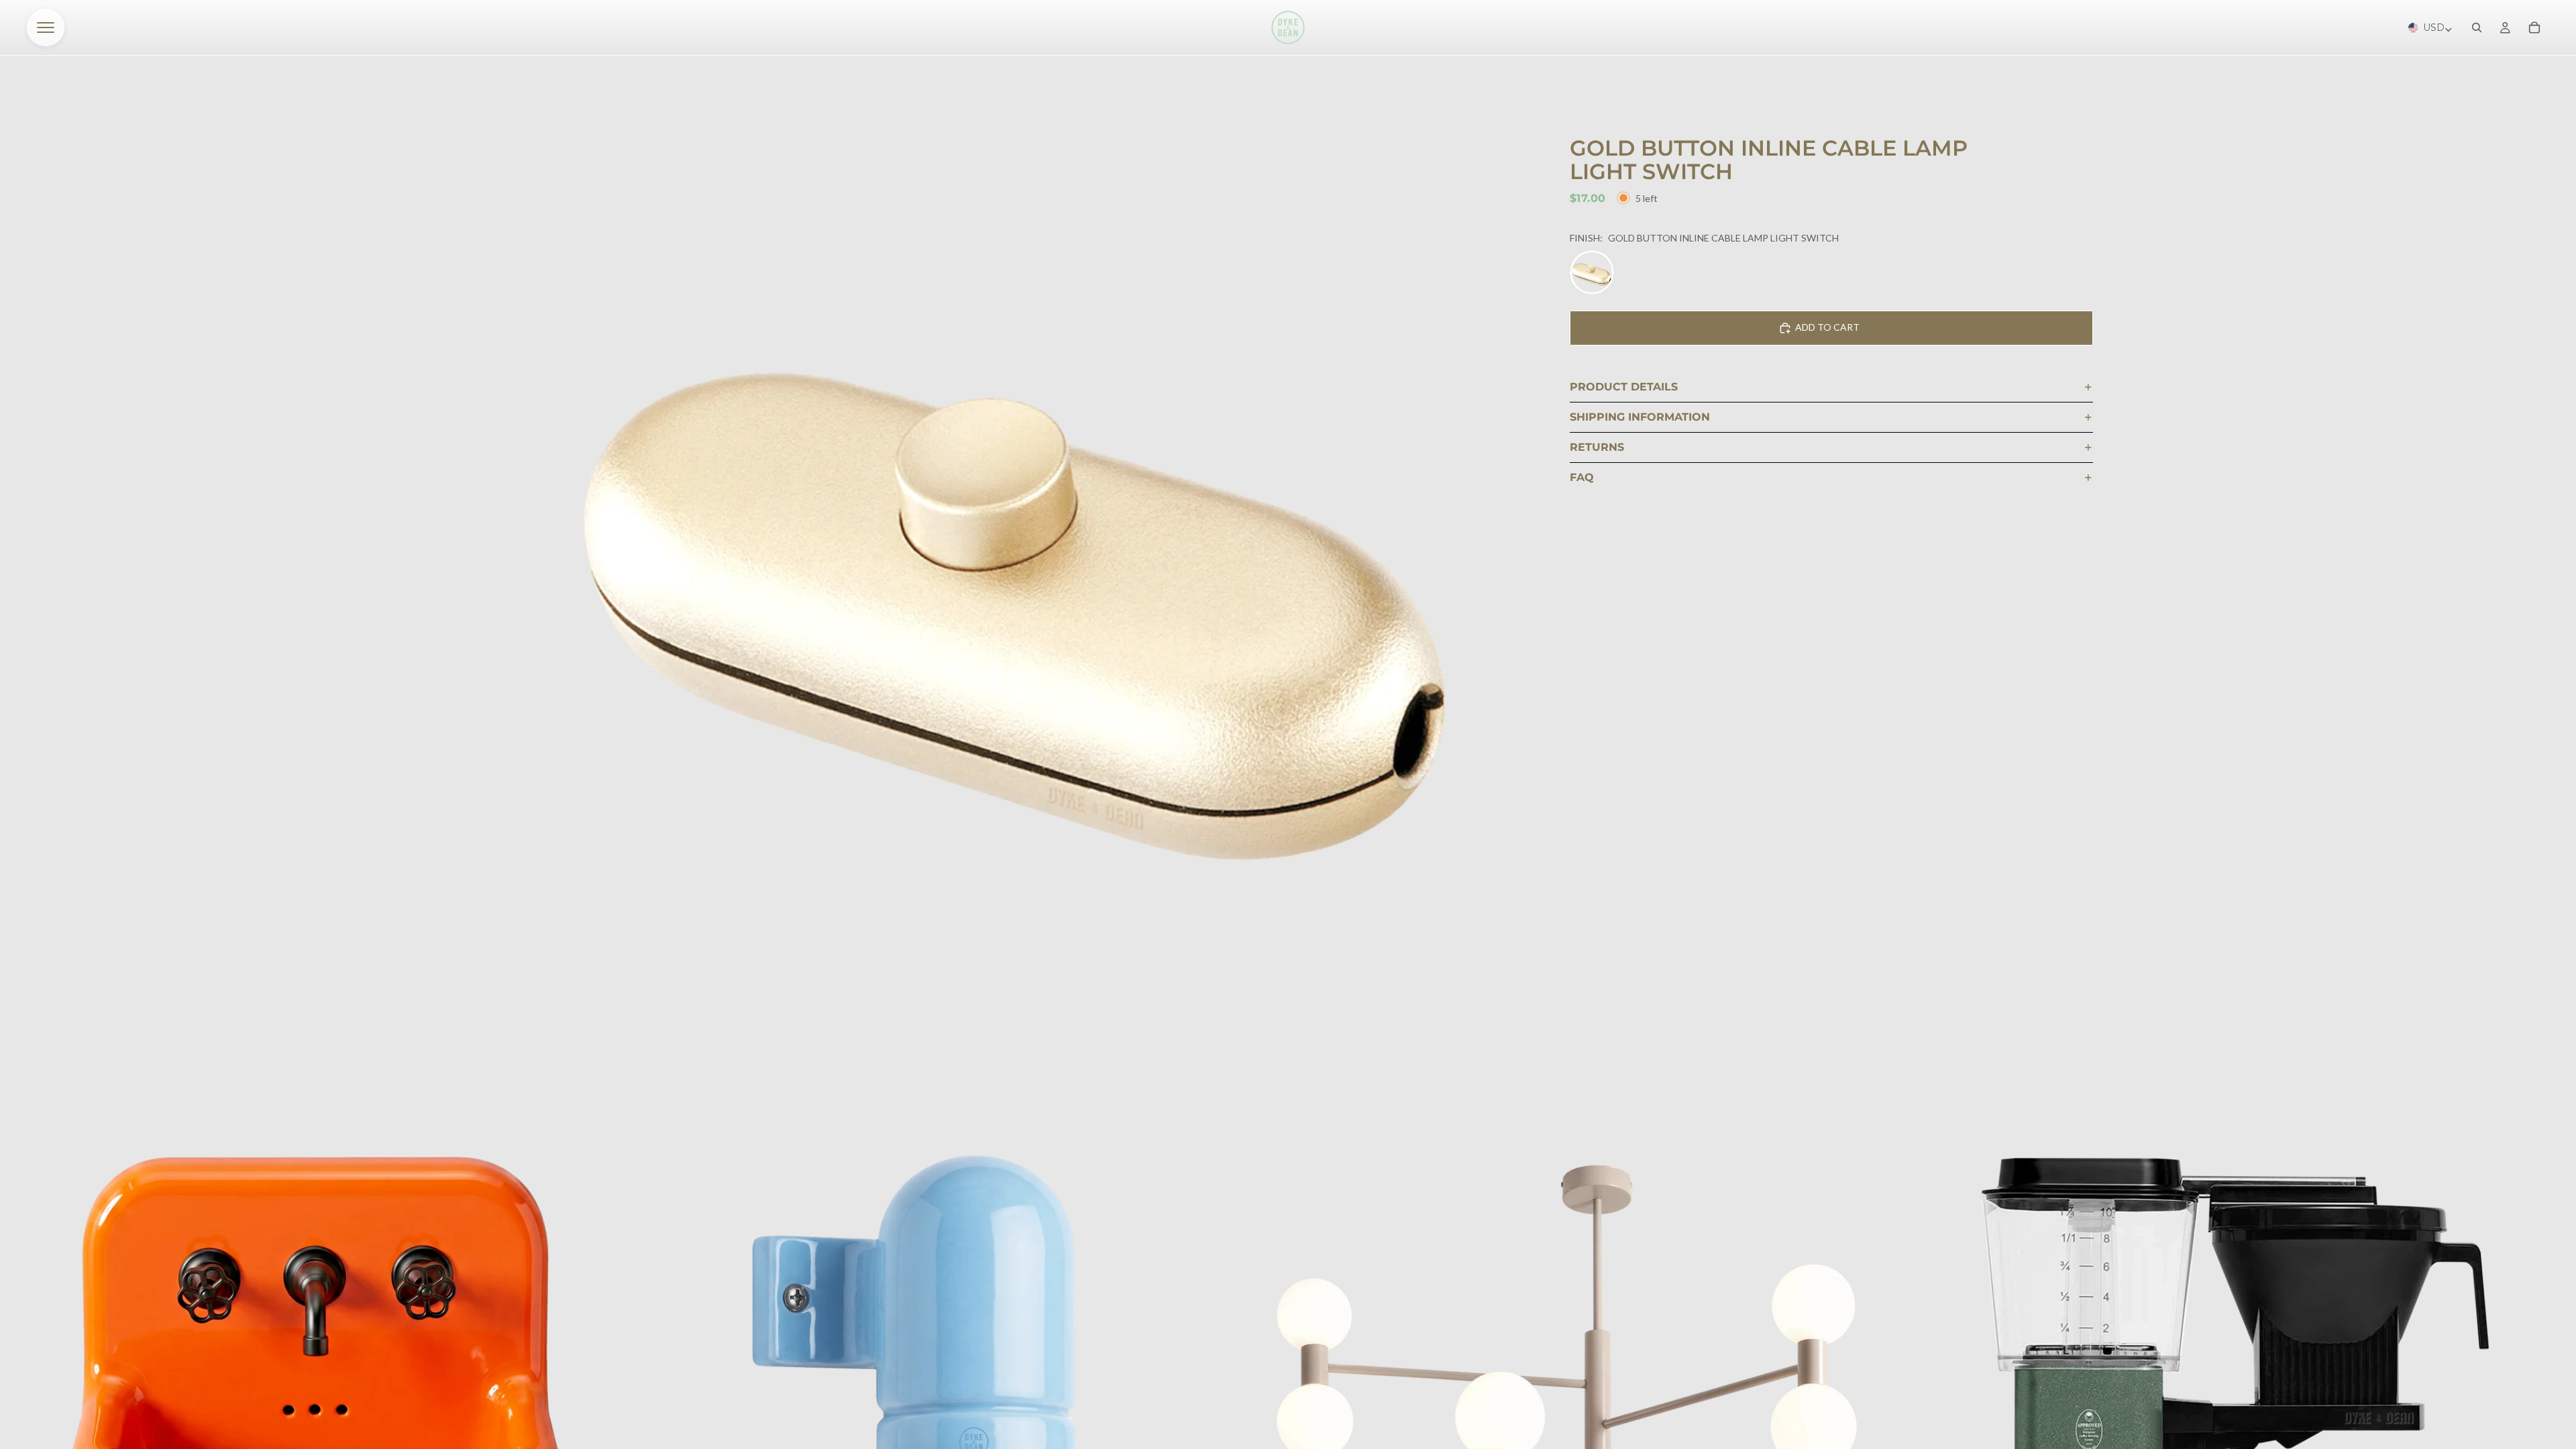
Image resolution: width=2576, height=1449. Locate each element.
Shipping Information (1640, 417)
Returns (1597, 447)
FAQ (1582, 477)
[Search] (2477, 28)
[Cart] (2534, 28)
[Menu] (46, 28)
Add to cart (1827, 327)
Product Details (1624, 387)
